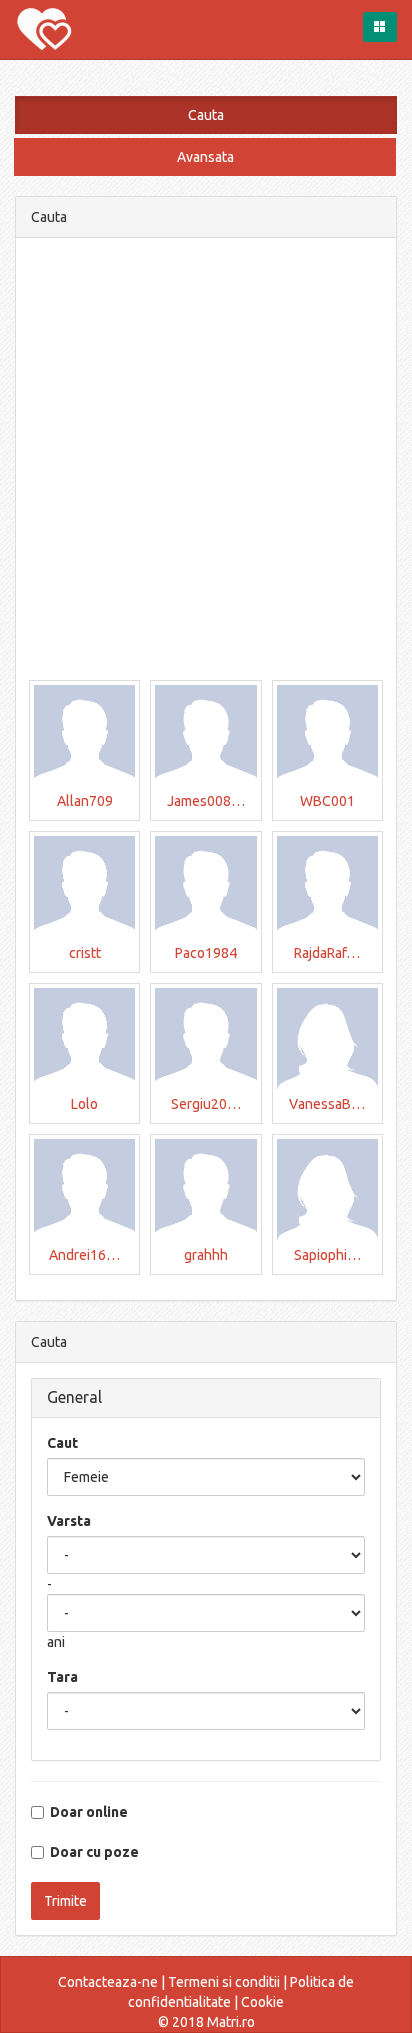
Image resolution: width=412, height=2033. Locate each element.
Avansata (205, 157)
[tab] (206, 1398)
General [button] (74, 1397)
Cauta (206, 115)
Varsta (69, 1521)
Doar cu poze (91, 1852)
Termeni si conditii (224, 1982)
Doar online (86, 1812)
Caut (62, 1443)
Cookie (262, 2002)
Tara (62, 1677)
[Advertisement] (206, 459)
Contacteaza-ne (108, 1982)
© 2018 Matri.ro (206, 2022)
